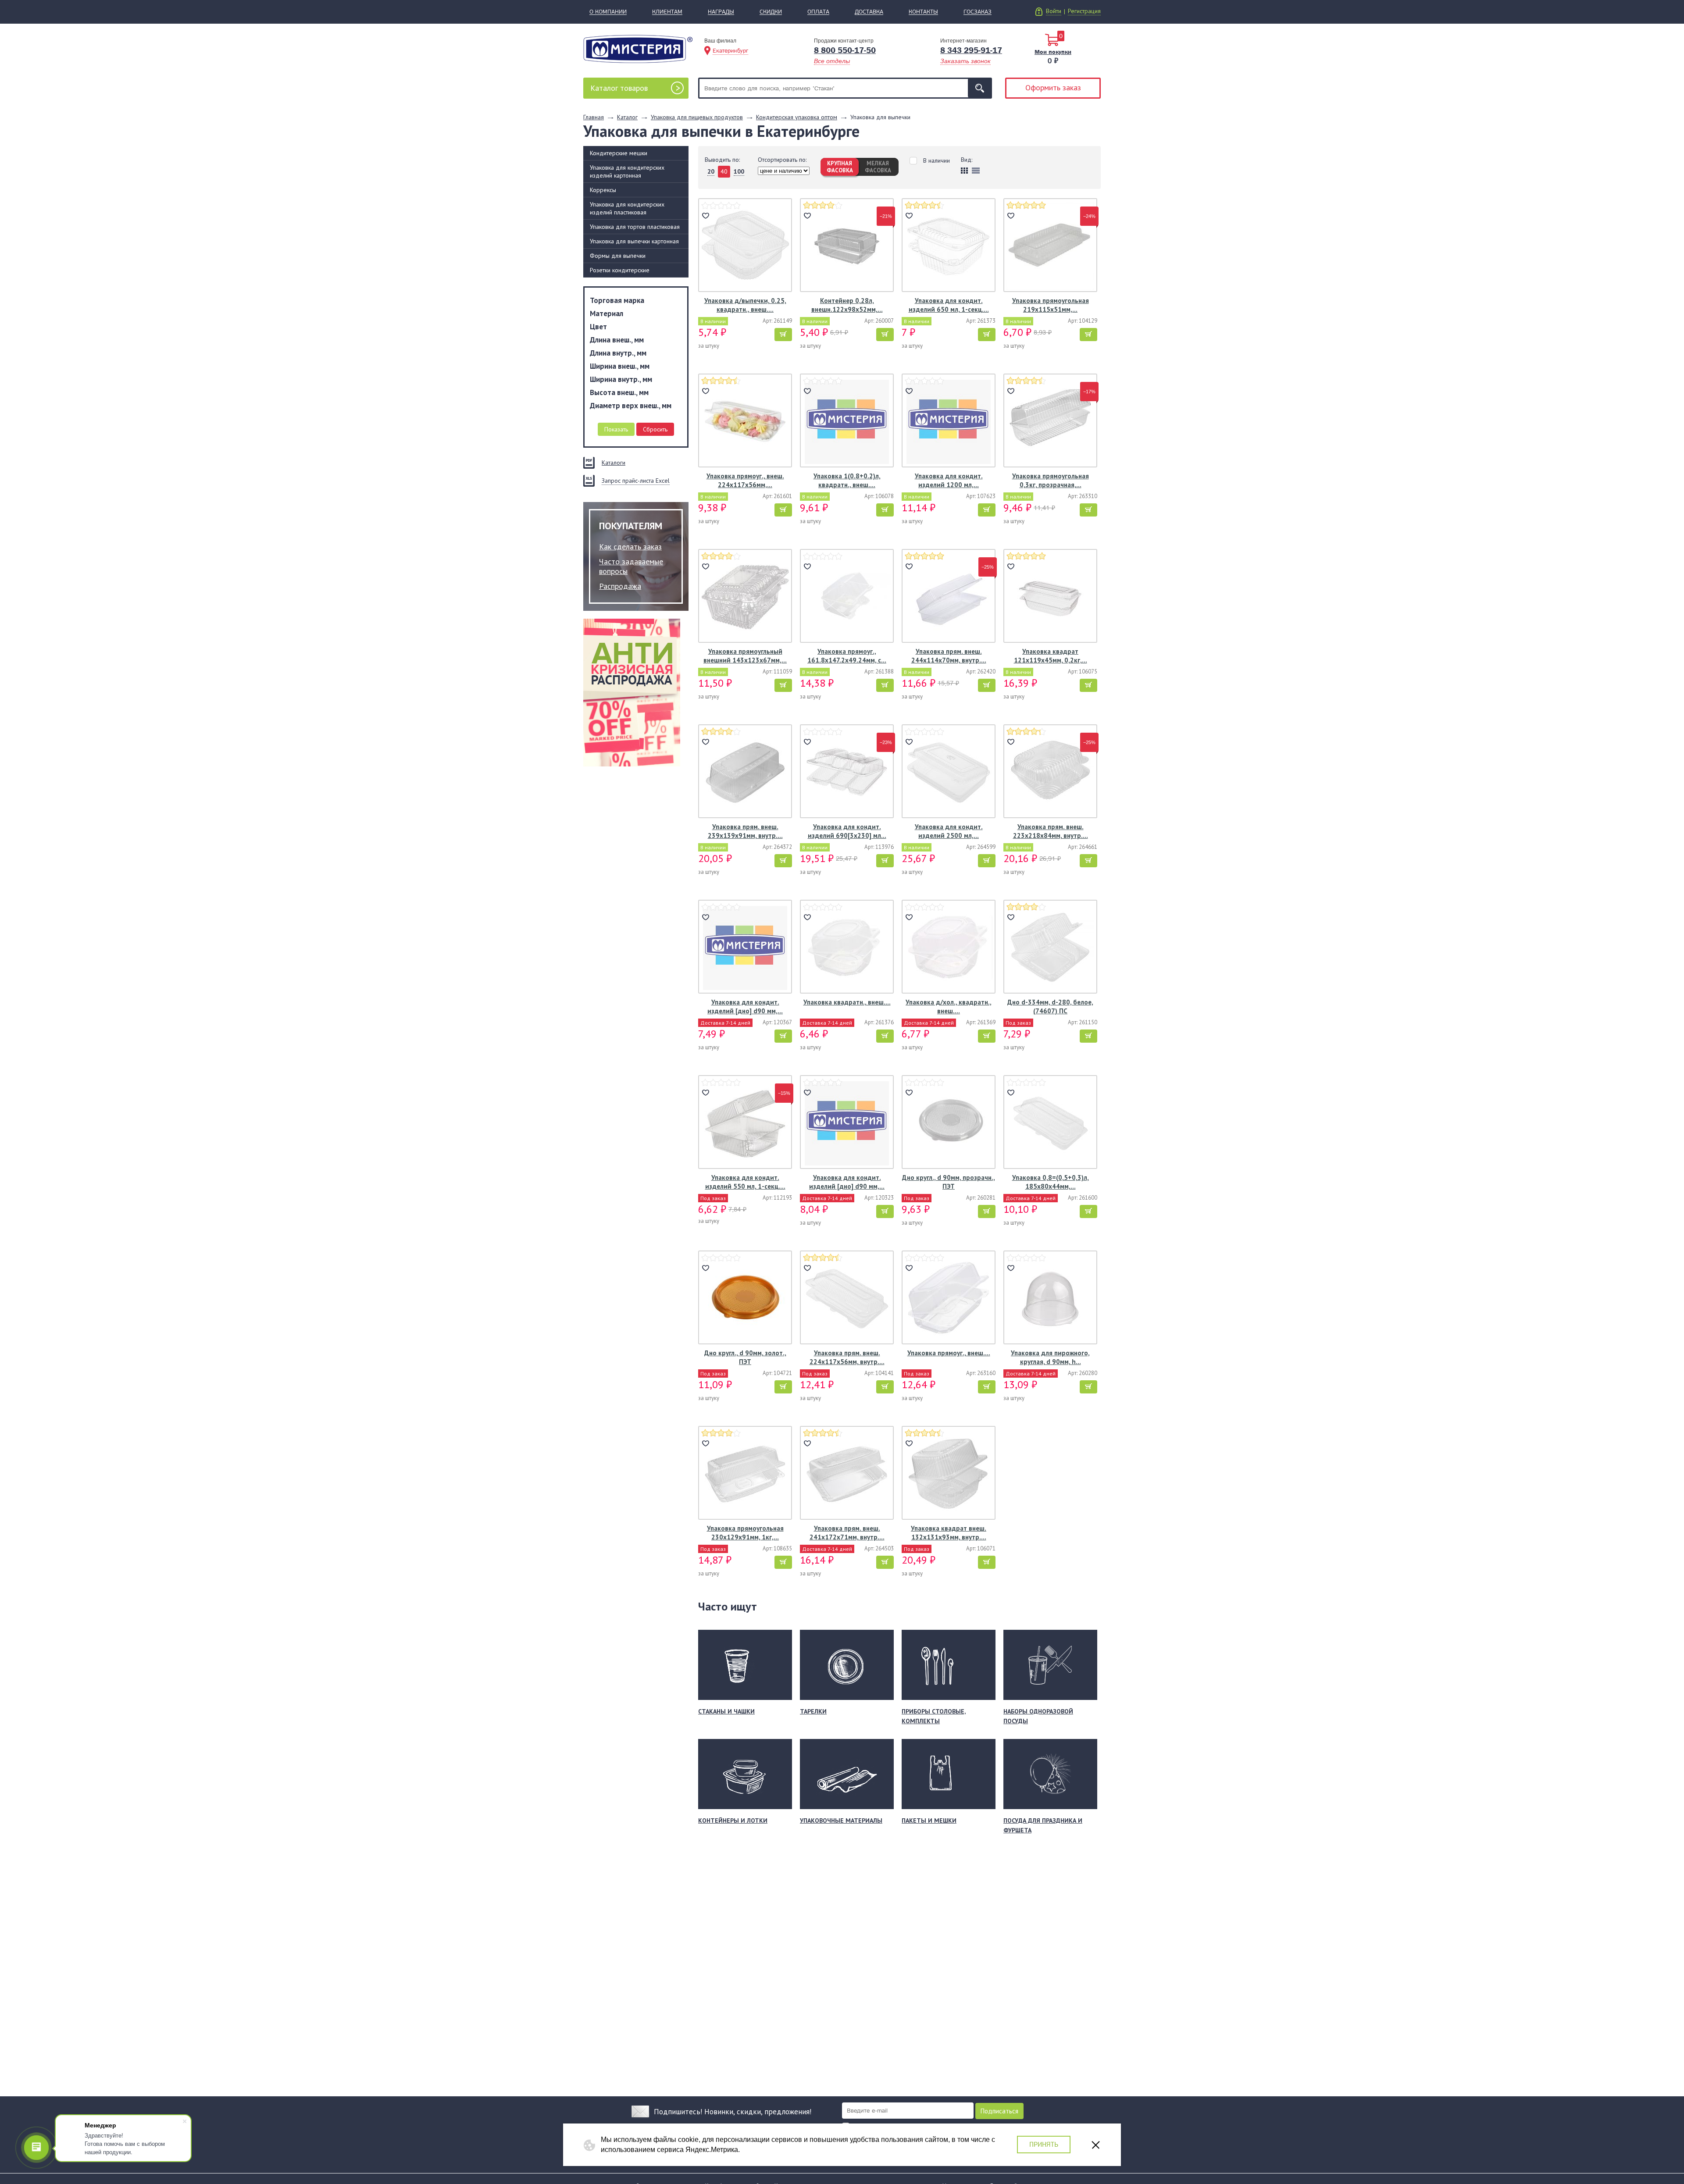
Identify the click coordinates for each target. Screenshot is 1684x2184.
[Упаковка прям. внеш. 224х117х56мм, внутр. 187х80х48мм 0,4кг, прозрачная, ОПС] (847, 1299)
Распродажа (620, 586)
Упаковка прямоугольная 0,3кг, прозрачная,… (1051, 480)
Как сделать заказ (630, 547)
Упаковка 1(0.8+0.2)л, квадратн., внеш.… (847, 480)
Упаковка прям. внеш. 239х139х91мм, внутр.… (745, 831)
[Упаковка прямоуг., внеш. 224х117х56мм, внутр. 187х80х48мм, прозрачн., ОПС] (745, 422)
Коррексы (603, 190)
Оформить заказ (1053, 87)
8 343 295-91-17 (971, 50)
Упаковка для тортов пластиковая (635, 227)
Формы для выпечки (618, 256)
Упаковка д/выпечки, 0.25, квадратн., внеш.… (745, 305)
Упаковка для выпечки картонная (634, 241)
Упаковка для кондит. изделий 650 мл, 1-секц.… (949, 305)
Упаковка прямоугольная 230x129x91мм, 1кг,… (745, 1533)
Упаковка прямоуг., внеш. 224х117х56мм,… (745, 480)
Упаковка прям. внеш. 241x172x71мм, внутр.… (847, 1533)
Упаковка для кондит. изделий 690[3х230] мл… (847, 831)
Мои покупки (1053, 52)
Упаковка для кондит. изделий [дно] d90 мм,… (745, 1006)
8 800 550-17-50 (845, 50)
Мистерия (638, 49)
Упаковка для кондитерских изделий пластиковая (627, 208)
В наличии (937, 161)
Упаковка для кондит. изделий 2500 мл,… (949, 831)
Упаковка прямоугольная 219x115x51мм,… (1051, 305)
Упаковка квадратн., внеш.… (847, 1002)
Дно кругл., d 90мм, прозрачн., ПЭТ (949, 1182)
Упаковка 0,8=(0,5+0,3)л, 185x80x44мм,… (1051, 1182)
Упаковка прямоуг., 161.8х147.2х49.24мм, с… (847, 656)
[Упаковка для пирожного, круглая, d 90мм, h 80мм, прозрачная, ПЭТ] (1050, 1299)
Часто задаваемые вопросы (631, 566)
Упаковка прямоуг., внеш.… (949, 1353)
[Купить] (783, 335)
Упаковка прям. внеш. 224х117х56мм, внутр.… (847, 1357)
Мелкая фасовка (878, 167)
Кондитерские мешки (619, 153)
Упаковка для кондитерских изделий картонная (627, 171)
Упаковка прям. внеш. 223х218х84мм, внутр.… (1051, 831)
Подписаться (999, 2111)
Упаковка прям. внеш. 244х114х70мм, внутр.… (949, 656)
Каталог (619, 88)
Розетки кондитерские (620, 270)
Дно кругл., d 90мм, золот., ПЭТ (745, 1357)
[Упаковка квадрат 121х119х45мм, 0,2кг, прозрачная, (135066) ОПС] (1050, 597)
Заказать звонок (965, 61)
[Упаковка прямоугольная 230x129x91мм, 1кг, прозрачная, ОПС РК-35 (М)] (745, 1474)
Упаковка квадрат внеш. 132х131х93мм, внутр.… (949, 1533)
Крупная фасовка (840, 167)
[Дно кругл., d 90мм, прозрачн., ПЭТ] (949, 1123)
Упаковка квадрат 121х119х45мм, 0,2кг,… (1051, 656)
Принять (1044, 2144)
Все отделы (832, 61)
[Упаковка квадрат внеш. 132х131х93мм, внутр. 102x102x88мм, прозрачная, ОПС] (949, 1474)
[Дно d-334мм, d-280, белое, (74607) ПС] (1050, 948)
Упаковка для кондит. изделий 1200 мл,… (949, 480)
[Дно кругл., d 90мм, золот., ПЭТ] (745, 1299)
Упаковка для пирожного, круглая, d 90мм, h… (1050, 1357)
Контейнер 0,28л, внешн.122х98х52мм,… (847, 305)
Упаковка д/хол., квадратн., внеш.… (949, 1006)
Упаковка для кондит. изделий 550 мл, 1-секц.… (745, 1182)
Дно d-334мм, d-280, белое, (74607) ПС (1050, 1006)
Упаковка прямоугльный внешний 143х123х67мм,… (745, 656)
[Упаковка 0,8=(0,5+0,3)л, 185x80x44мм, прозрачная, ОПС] (1050, 1123)
